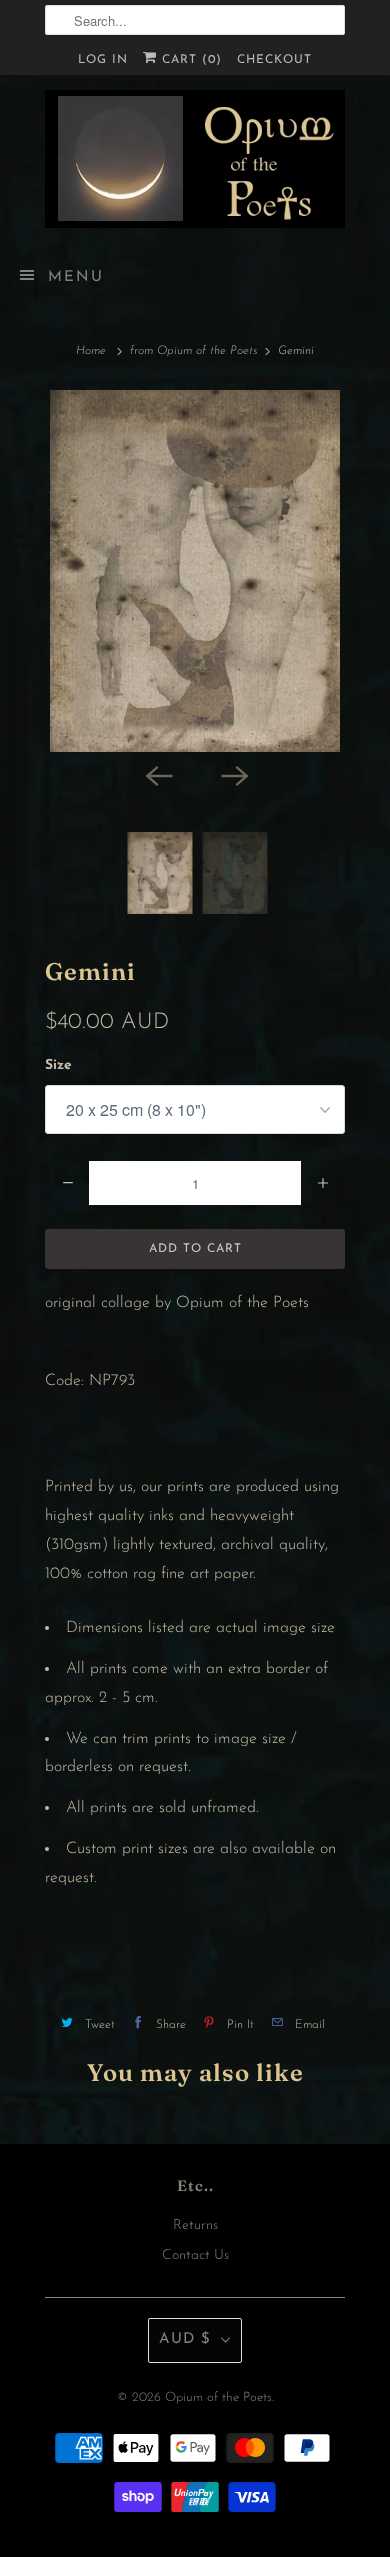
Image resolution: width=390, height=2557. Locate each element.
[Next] (233, 774)
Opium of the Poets (218, 2397)
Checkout (274, 60)
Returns (195, 2225)
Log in (103, 60)
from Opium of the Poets (193, 351)
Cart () (189, 60)
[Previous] (157, 774)
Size (58, 1065)
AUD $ (185, 2339)
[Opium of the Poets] (195, 159)
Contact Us (195, 2255)
